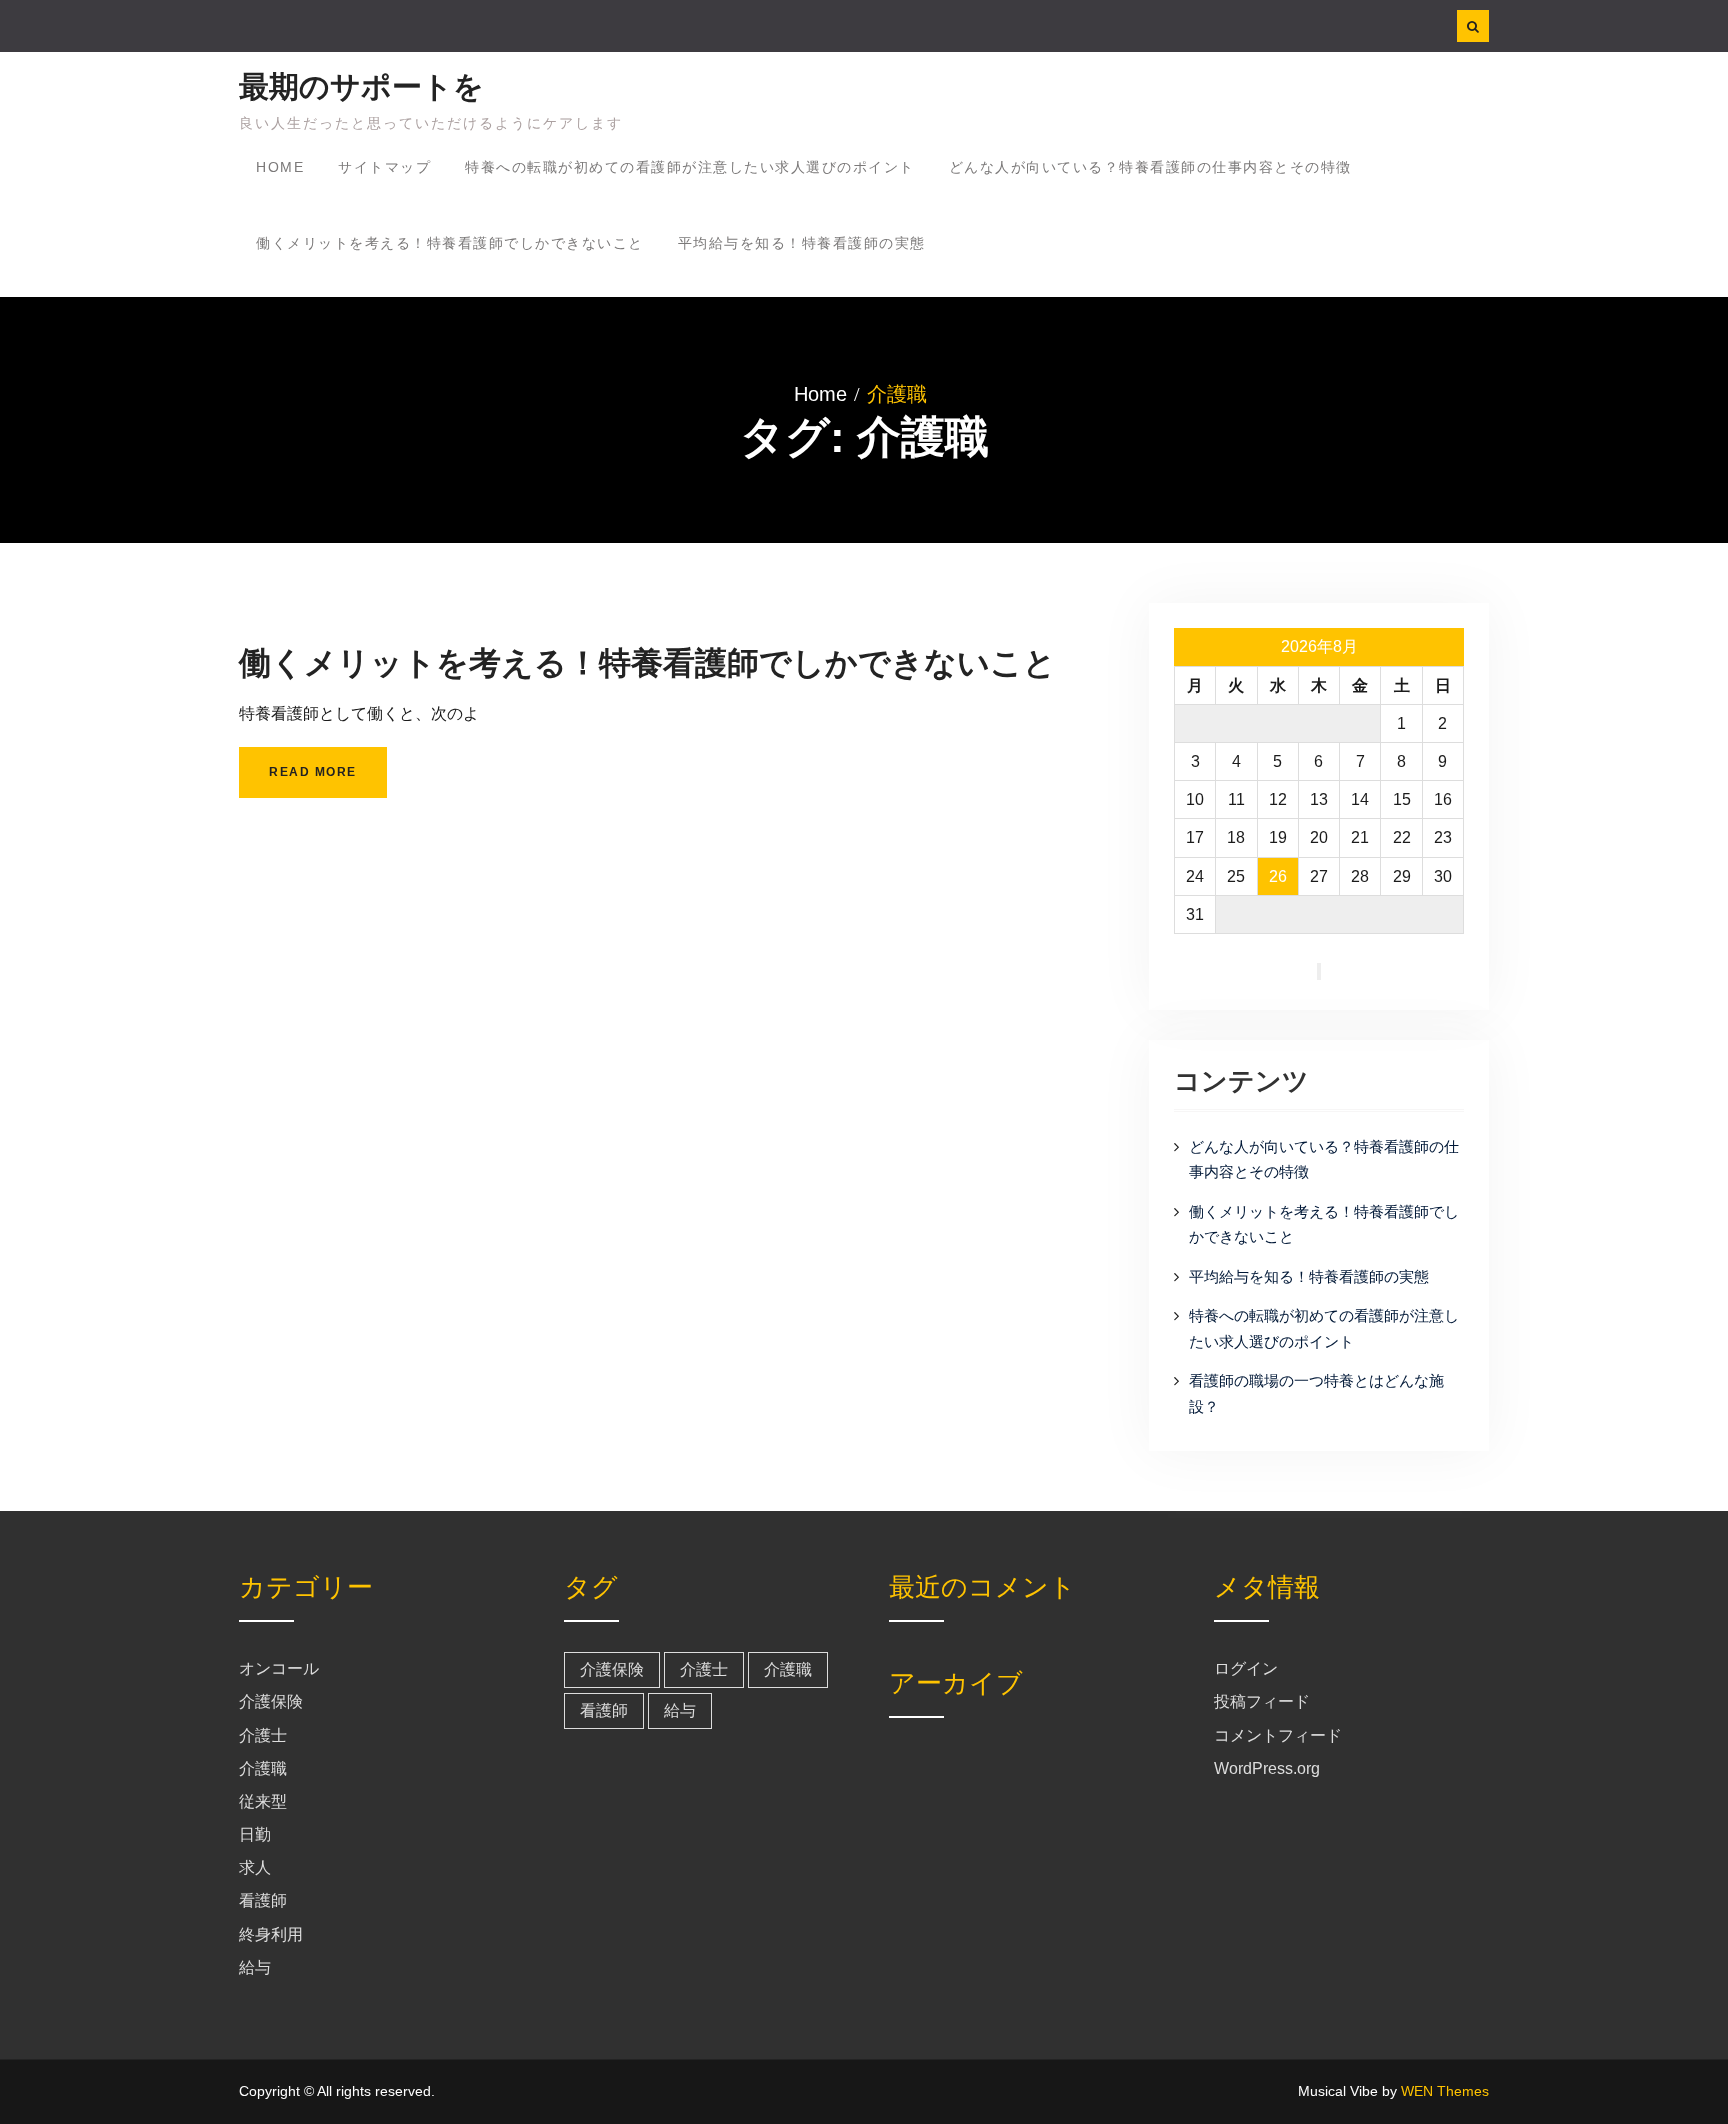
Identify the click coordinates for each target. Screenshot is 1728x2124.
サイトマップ (384, 167)
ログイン (1246, 1668)
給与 (255, 1967)
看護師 (263, 1900)
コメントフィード (1278, 1735)
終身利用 (271, 1934)
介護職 (263, 1768)
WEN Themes (1445, 2091)
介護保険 (271, 1701)
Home (280, 167)
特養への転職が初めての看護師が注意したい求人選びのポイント (690, 167)
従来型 (263, 1801)
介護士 (263, 1735)
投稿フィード (1262, 1701)
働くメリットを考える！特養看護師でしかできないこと (450, 243)
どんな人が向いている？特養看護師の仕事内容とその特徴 (1150, 167)
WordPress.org (1267, 1768)
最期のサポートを (361, 86)
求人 (255, 1867)
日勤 (255, 1834)
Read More (313, 772)
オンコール (279, 1668)
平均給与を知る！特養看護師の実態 (802, 243)
